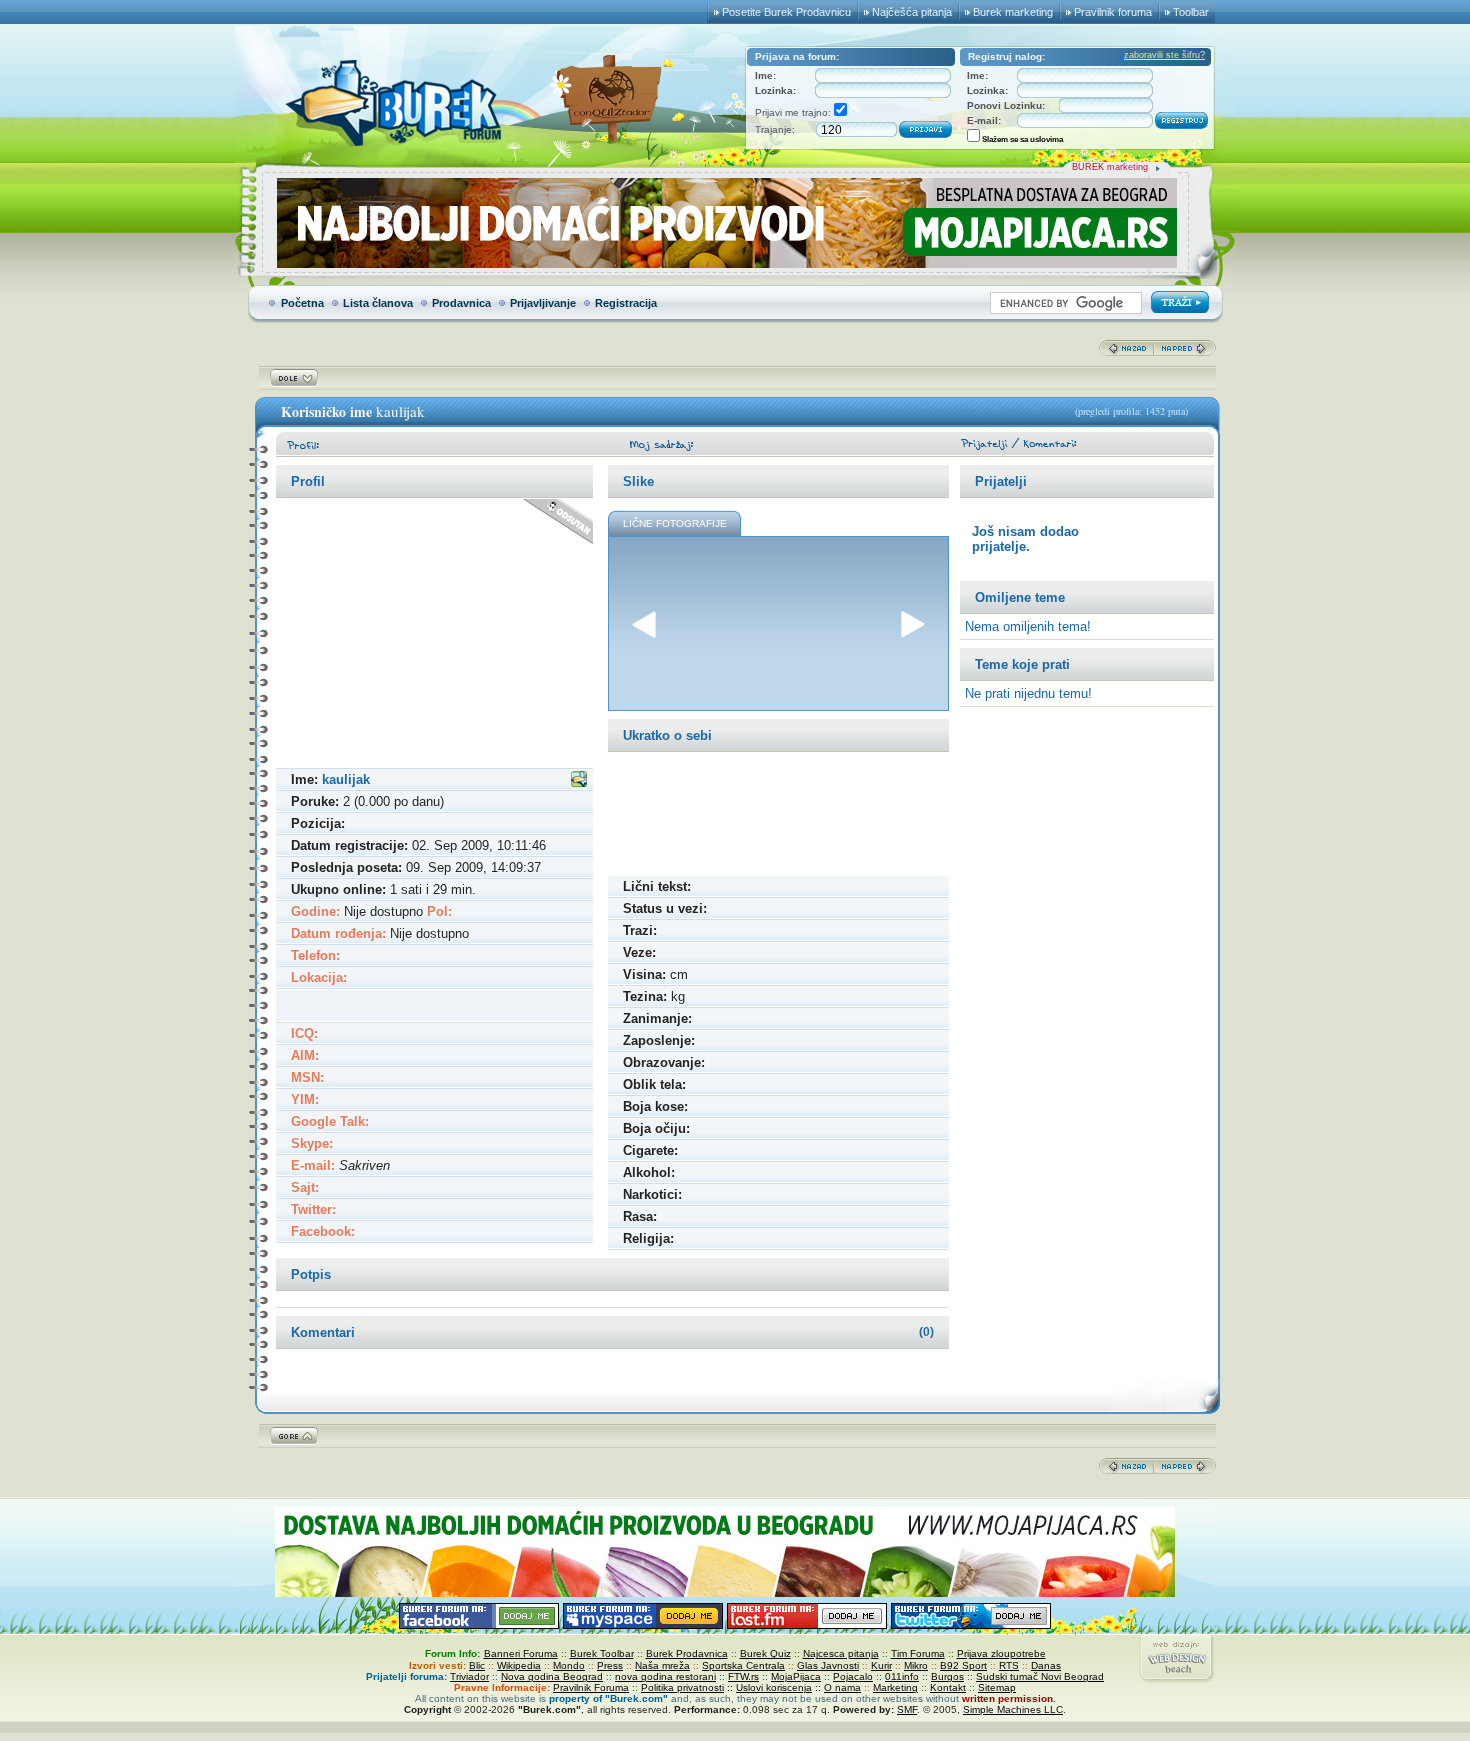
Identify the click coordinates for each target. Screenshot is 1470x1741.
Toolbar (1191, 12)
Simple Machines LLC (1013, 1709)
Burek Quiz (765, 1653)
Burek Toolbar (602, 1653)
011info (902, 1676)
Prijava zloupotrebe (1001, 1653)
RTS (1009, 1665)
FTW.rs (743, 1676)
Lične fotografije (675, 523)
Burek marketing (1013, 12)
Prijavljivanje (543, 303)
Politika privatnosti (682, 1687)
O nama (842, 1687)
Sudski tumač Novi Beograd (1040, 1676)
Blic (477, 1665)
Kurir (881, 1665)
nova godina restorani (665, 1676)
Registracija (626, 303)
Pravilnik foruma (1113, 12)
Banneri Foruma (521, 1653)
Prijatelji (1001, 481)
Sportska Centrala (743, 1665)
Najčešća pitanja (912, 12)
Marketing (895, 1687)
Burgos (947, 1676)
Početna (302, 303)
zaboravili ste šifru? (1164, 55)
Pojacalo (853, 1676)
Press (610, 1665)
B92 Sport (963, 1665)
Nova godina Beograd (552, 1676)
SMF (907, 1709)
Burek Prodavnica (687, 1653)
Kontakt (948, 1687)
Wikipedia (519, 1665)
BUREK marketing (1110, 167)
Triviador (469, 1676)
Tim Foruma (918, 1653)
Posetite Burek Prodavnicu (786, 12)
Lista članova (378, 303)
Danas (1046, 1665)
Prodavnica (461, 303)
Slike (638, 481)
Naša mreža (662, 1665)
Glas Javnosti (828, 1665)
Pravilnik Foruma (591, 1687)
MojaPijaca (796, 1676)
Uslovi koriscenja (774, 1687)
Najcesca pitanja (841, 1653)
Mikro (916, 1665)
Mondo (569, 1665)
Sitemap (997, 1687)
